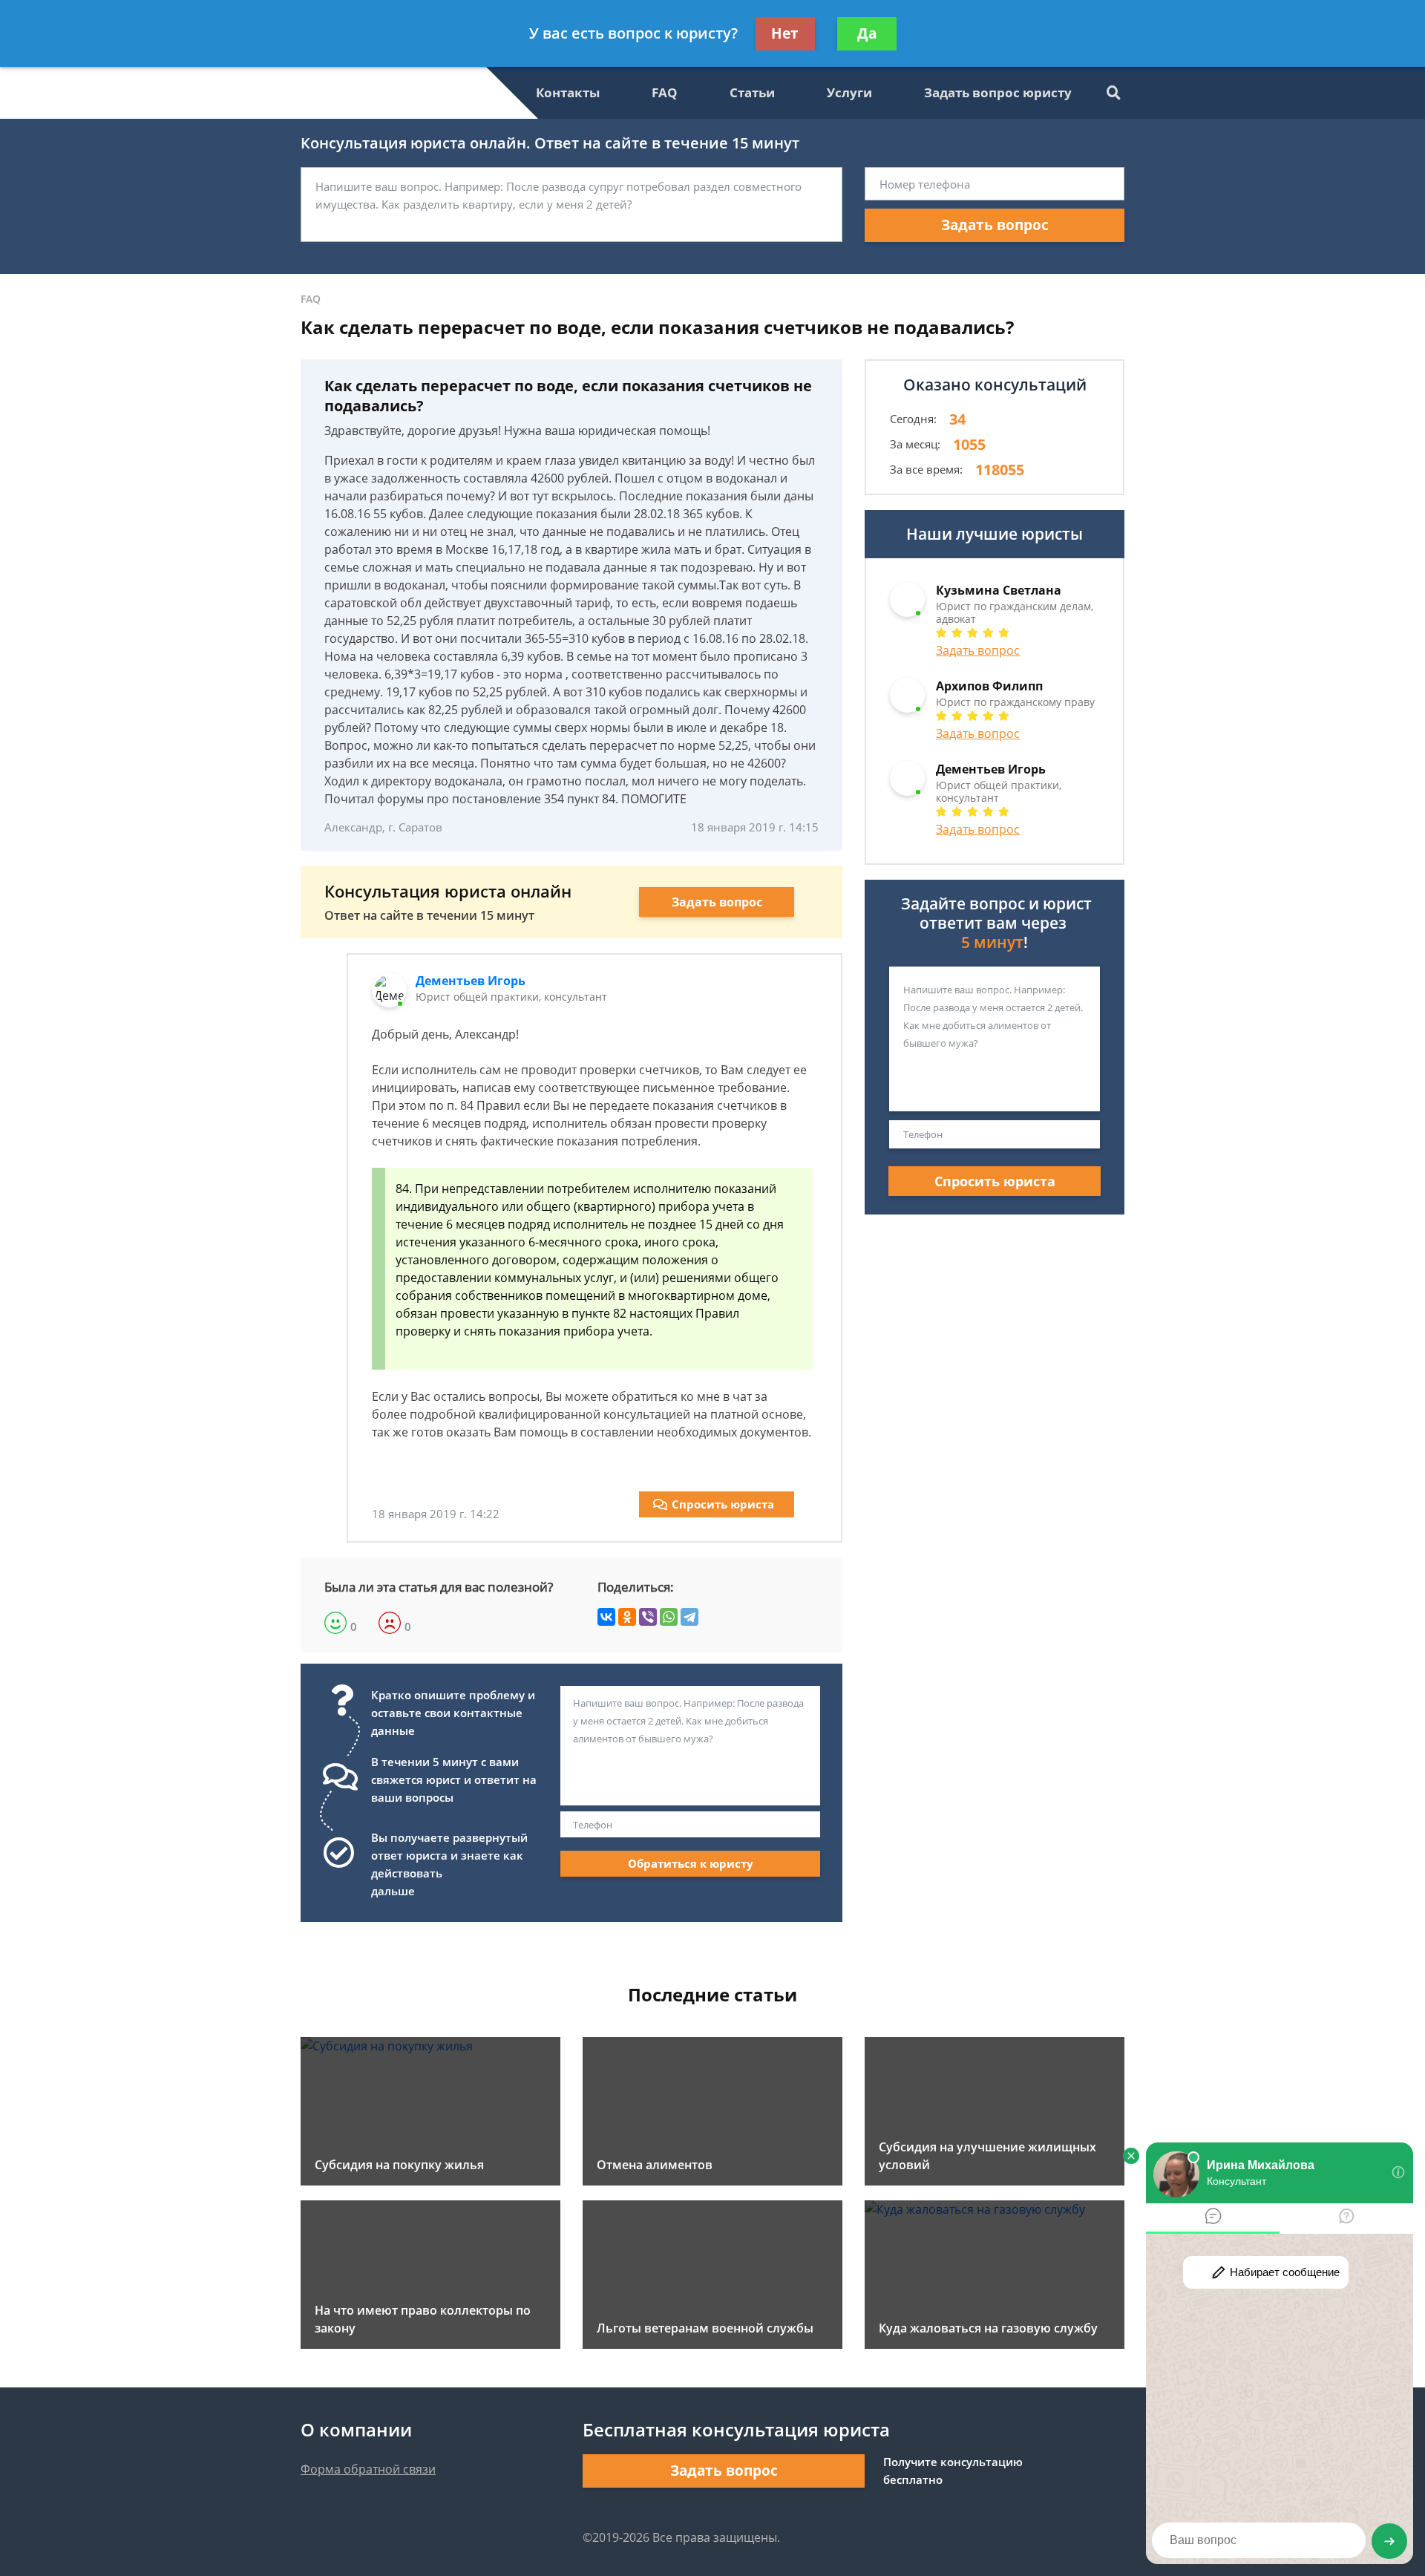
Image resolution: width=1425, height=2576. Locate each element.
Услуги (849, 92)
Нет (785, 33)
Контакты (568, 92)
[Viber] (648, 1617)
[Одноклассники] (627, 1617)
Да (867, 33)
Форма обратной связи (368, 2469)
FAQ (665, 92)
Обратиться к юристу (691, 1863)
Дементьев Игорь (471, 981)
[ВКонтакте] (606, 1617)
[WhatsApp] (669, 1617)
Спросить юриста (723, 1504)
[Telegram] (689, 1617)
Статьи (752, 92)
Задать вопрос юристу (998, 92)
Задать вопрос (995, 225)
